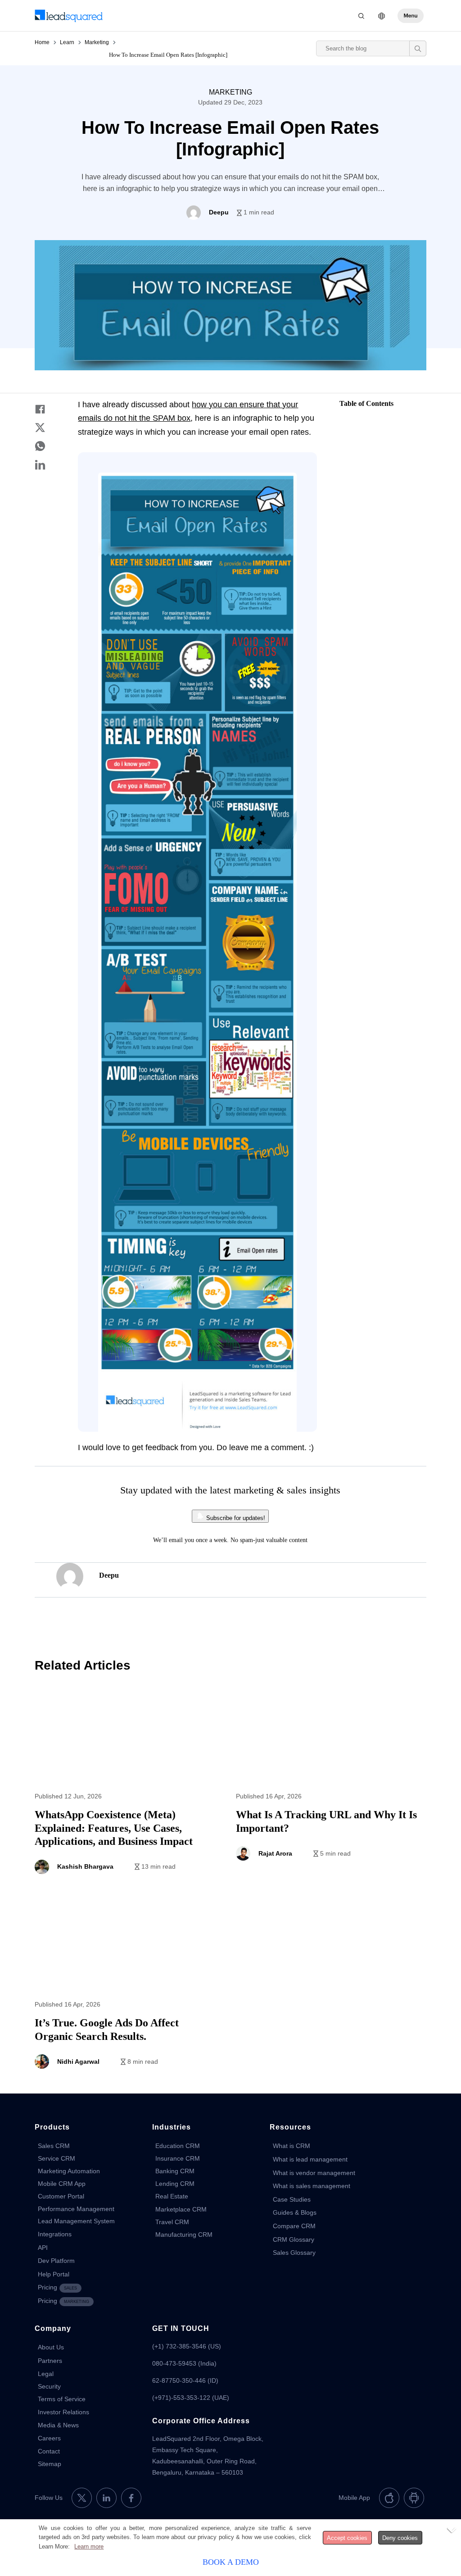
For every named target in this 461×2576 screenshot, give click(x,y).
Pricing (57, 2287)
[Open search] (418, 48)
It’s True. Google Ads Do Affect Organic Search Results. (130, 1995)
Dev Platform (56, 2261)
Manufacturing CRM (184, 2235)
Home (42, 42)
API (43, 2248)
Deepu (109, 1575)
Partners (50, 2361)
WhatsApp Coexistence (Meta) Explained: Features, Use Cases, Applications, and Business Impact (130, 1787)
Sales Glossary (294, 2253)
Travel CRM (172, 2222)
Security (49, 2386)
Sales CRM (54, 2146)
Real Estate (172, 2196)
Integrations (55, 2234)
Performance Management (76, 2209)
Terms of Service (62, 2399)
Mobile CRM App (62, 2184)
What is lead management (310, 2159)
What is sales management (312, 2186)
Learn (67, 42)
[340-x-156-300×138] (69, 16)
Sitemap (50, 2464)
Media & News (58, 2425)
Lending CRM (175, 2184)
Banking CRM (175, 2171)
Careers (49, 2438)
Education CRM (178, 2146)
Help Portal (54, 2274)
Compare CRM (294, 2226)
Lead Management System (76, 2221)
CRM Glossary (294, 2239)
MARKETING (230, 92)
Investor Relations (63, 2412)
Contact (49, 2451)
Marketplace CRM (181, 2209)
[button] (411, 16)
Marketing (97, 42)
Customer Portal (61, 2196)
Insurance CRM (178, 2158)
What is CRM (292, 2146)
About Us (51, 2347)
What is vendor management (314, 2173)
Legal (46, 2374)
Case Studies (292, 2199)
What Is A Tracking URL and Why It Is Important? (331, 1787)
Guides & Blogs (295, 2212)
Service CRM (56, 2158)
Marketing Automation (69, 2171)
